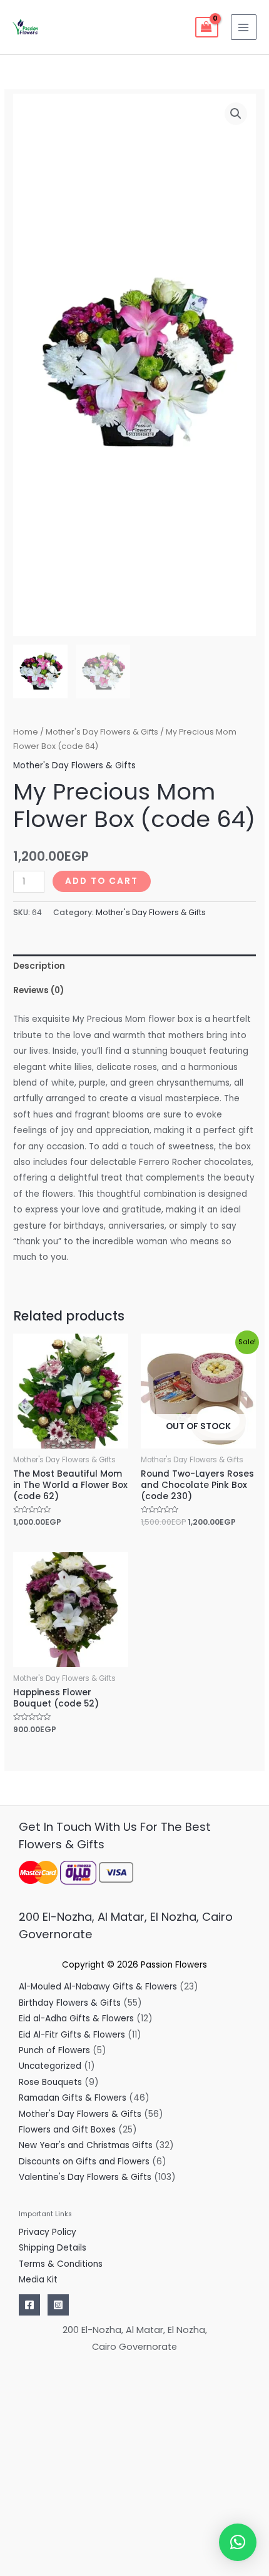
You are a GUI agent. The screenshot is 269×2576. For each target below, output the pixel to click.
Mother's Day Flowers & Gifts (102, 732)
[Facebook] (29, 2305)
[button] (236, 114)
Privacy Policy (48, 2232)
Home (26, 732)
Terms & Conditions (61, 2264)
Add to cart (102, 881)
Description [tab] (39, 966)
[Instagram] (58, 2305)
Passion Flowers (174, 1965)
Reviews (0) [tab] (38, 990)
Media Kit (38, 2280)
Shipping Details (53, 2248)
